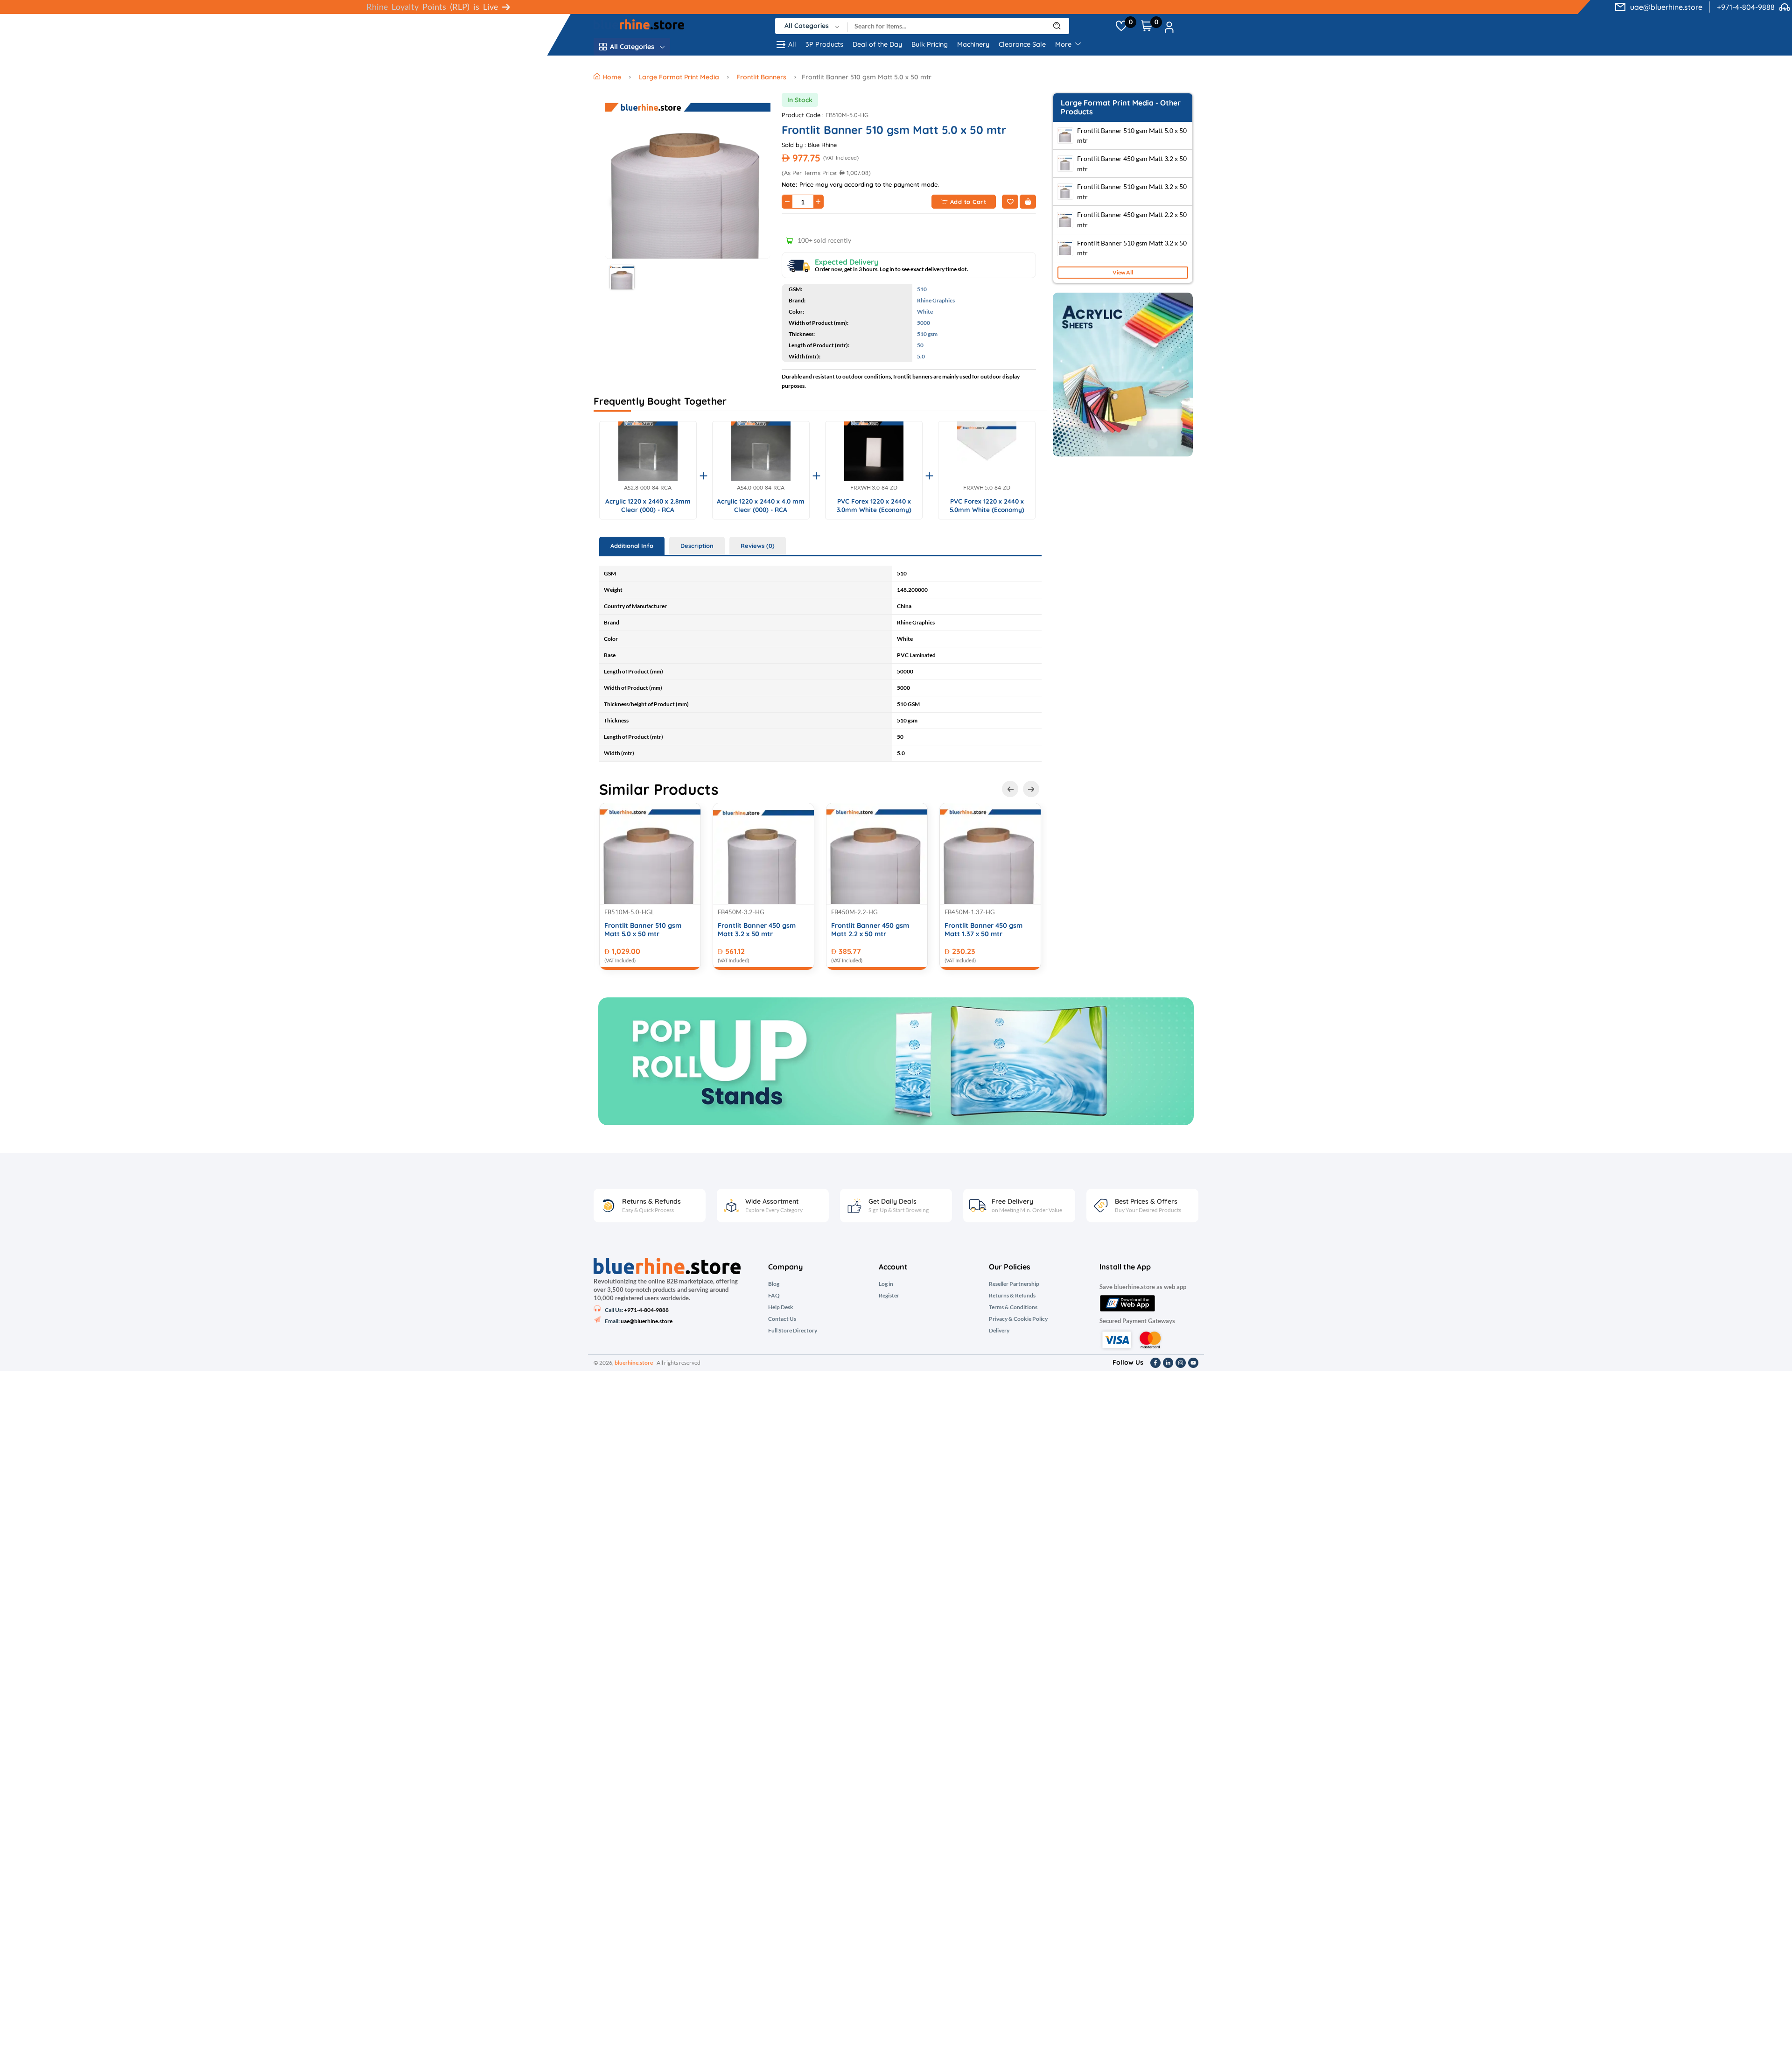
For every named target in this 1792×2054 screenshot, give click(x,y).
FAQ (774, 1296)
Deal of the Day (877, 44)
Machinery (973, 44)
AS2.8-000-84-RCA (648, 488)
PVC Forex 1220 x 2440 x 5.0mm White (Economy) (987, 505)
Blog (774, 1284)
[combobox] (811, 26)
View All (1123, 272)
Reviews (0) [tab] (758, 546)
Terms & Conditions (1013, 1307)
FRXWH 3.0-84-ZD (874, 488)
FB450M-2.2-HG (854, 912)
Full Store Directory (793, 1331)
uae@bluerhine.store (1666, 7)
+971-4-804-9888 (1746, 7)
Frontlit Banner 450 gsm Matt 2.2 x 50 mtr (870, 930)
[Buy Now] (1028, 202)
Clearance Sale (1022, 44)
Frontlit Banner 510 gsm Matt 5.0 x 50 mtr (643, 930)
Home (613, 77)
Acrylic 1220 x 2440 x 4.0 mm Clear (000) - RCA (761, 505)
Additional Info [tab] (632, 546)
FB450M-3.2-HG (741, 912)
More (1064, 44)
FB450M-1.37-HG (970, 912)
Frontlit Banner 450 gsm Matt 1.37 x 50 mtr (983, 930)
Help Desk (781, 1307)
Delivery (999, 1331)
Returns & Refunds (1012, 1296)
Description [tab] (697, 546)
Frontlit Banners (761, 77)
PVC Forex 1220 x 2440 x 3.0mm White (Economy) (874, 505)
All (792, 44)
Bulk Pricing (930, 44)
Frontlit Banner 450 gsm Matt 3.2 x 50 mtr (757, 930)
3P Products (824, 44)
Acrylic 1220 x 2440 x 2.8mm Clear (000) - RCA (648, 505)
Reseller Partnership (1014, 1284)
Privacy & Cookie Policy (1018, 1319)
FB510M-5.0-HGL (629, 912)
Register (889, 1296)
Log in (886, 1284)
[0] (1121, 26)
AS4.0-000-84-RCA (761, 488)
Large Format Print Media (679, 77)
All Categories (632, 47)
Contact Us (782, 1319)
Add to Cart (968, 202)
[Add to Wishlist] (1010, 202)
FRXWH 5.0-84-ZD (987, 488)
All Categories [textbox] (807, 26)
